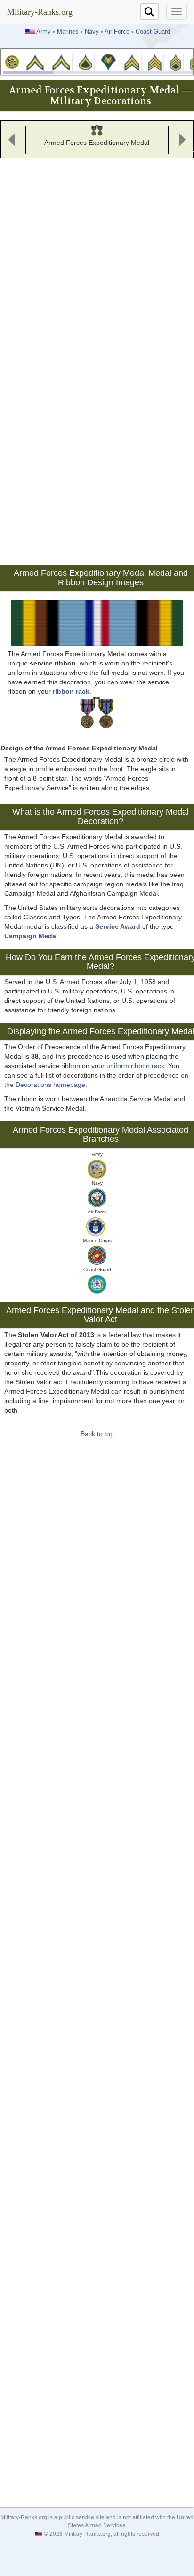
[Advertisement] (97, 258)
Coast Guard (153, 32)
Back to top (97, 1434)
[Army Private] (35, 62)
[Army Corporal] (132, 62)
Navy (92, 32)
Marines (68, 32)
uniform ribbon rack (135, 1066)
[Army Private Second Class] (61, 62)
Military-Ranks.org (40, 12)
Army (44, 32)
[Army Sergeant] (154, 62)
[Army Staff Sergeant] (176, 62)
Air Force (117, 32)
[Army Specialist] (108, 62)
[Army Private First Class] (86, 62)
